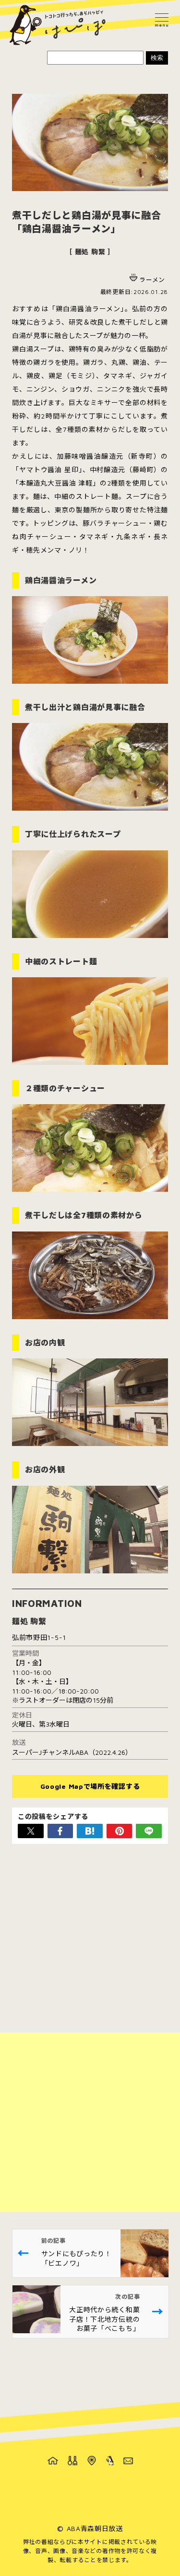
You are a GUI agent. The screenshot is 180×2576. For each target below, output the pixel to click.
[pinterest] (120, 1831)
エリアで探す (92, 2461)
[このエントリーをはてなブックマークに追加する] (90, 1831)
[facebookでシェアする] (60, 1831)
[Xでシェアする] (31, 1831)
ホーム (53, 2461)
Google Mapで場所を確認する (90, 1786)
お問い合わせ (128, 2461)
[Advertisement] (90, 2122)
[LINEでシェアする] (149, 1831)
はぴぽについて (110, 2461)
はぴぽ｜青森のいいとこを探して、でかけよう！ (58, 25)
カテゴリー (72, 2461)
